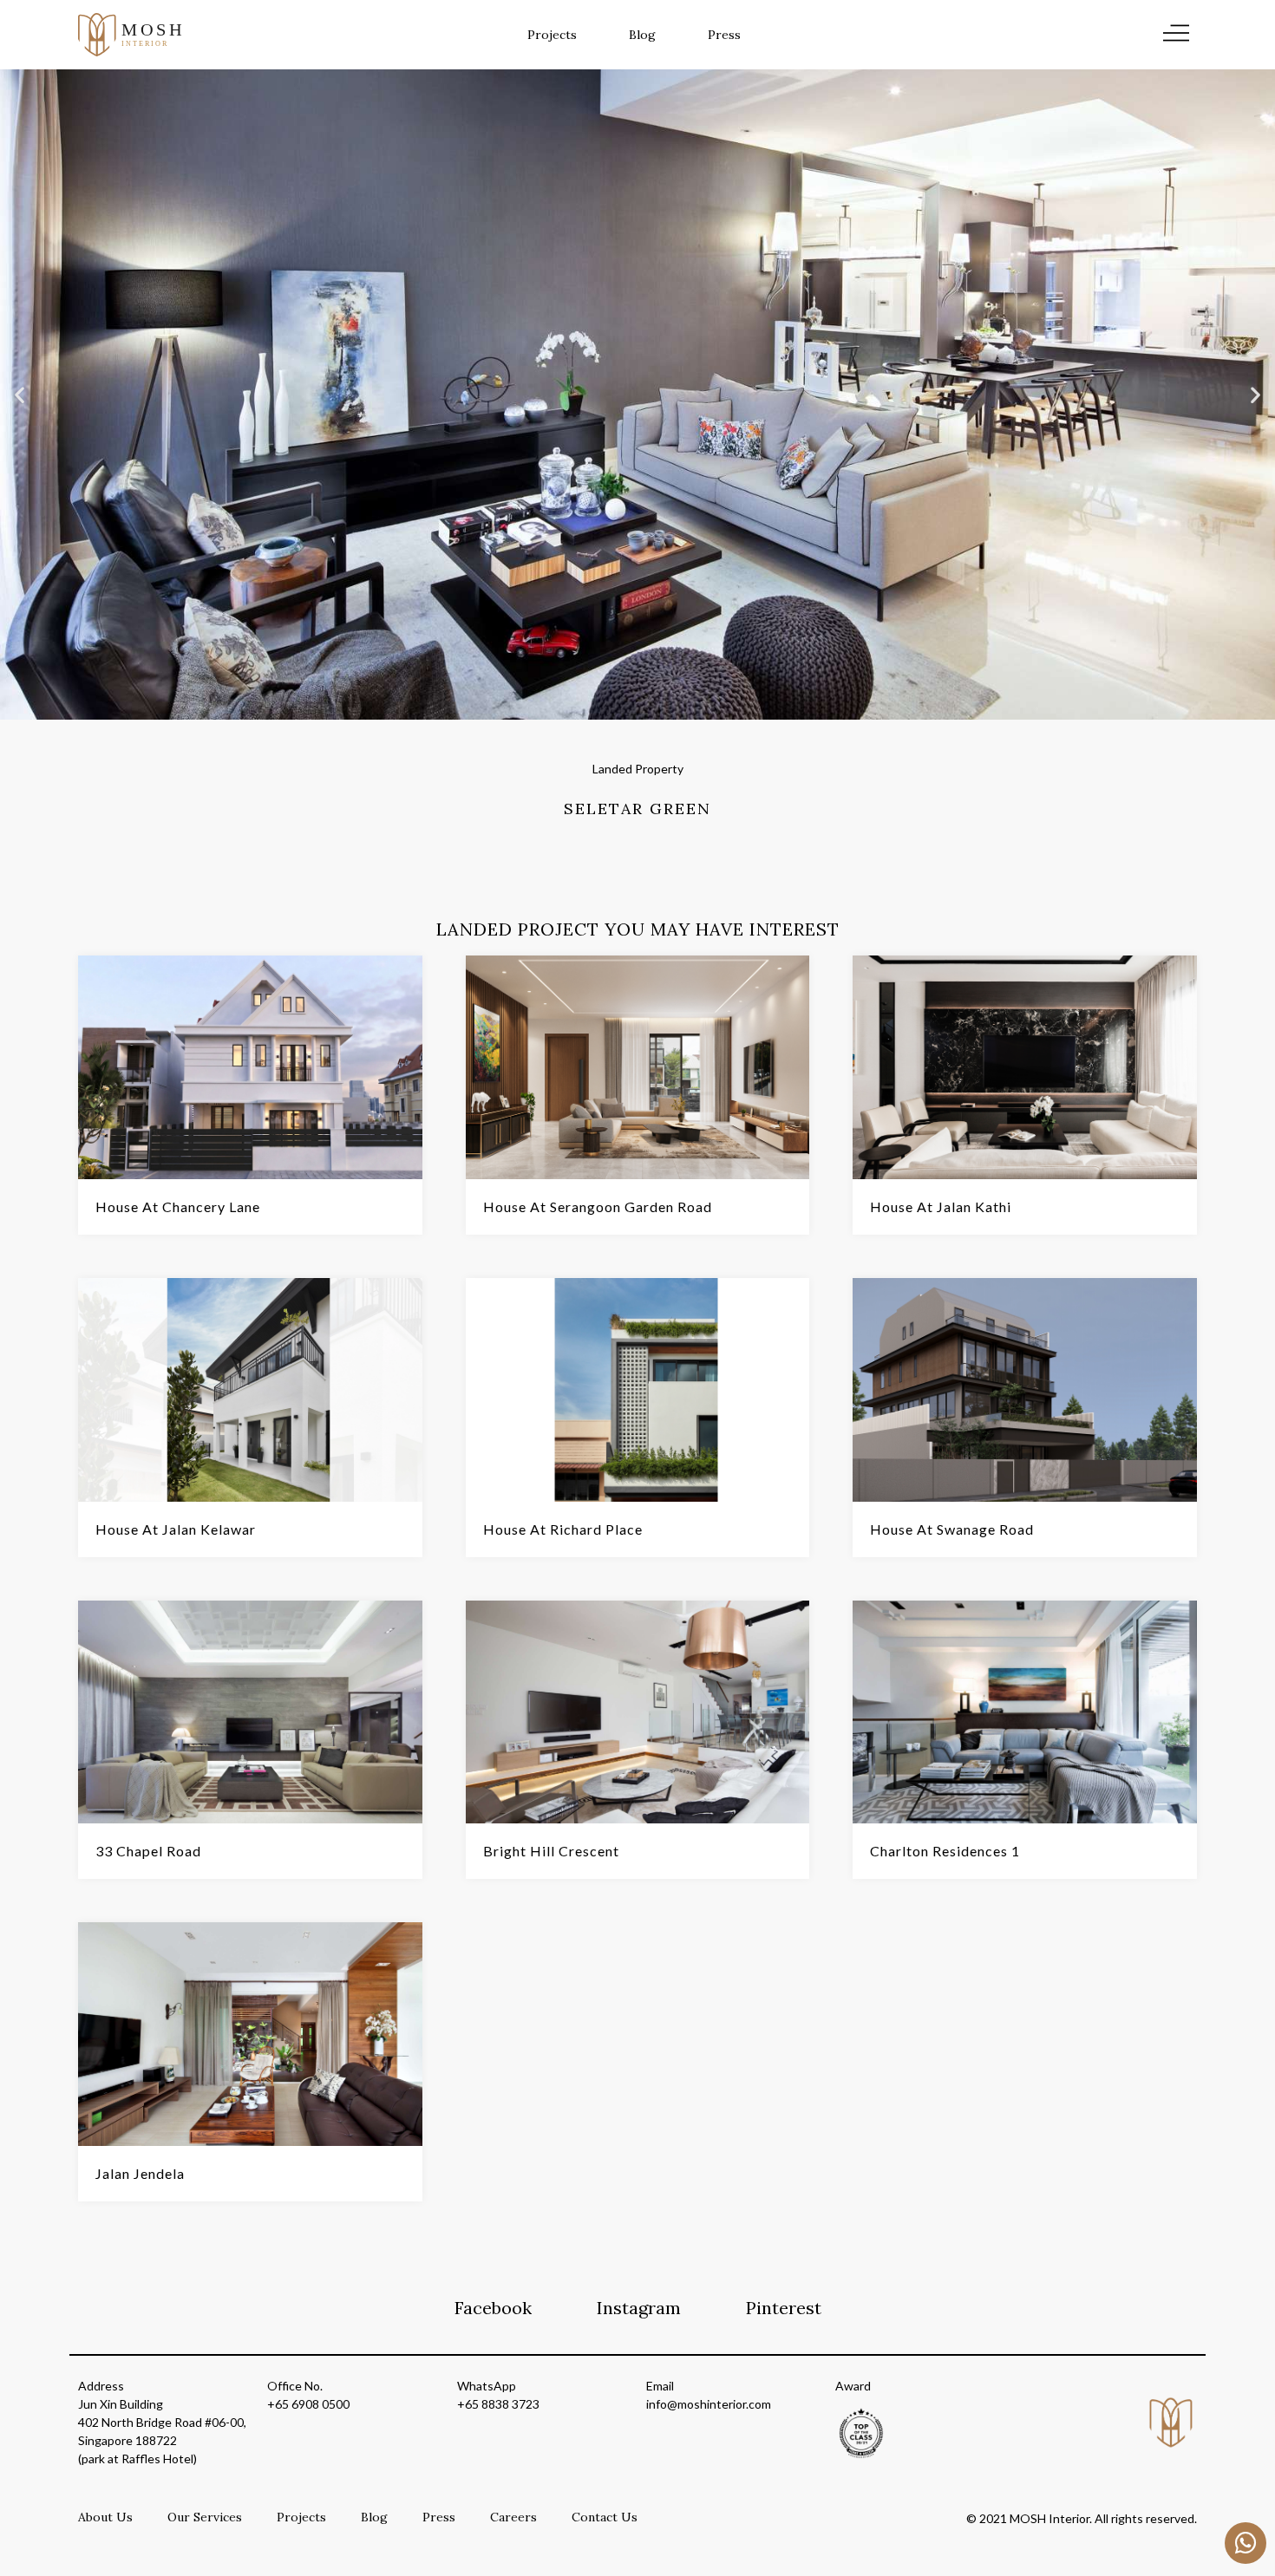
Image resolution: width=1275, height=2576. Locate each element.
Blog (642, 35)
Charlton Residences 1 (945, 1851)
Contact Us (605, 2517)
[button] (20, 395)
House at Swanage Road (952, 1529)
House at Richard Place (563, 1529)
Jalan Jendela (140, 2173)
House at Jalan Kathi (941, 1206)
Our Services (205, 2517)
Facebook (493, 2308)
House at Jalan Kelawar (176, 1529)
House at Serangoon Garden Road (598, 1206)
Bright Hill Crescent (551, 1851)
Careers (513, 2517)
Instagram (639, 2308)
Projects (552, 35)
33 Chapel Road (148, 1851)
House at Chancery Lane (178, 1206)
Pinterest (784, 2308)
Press (724, 35)
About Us (105, 2517)
